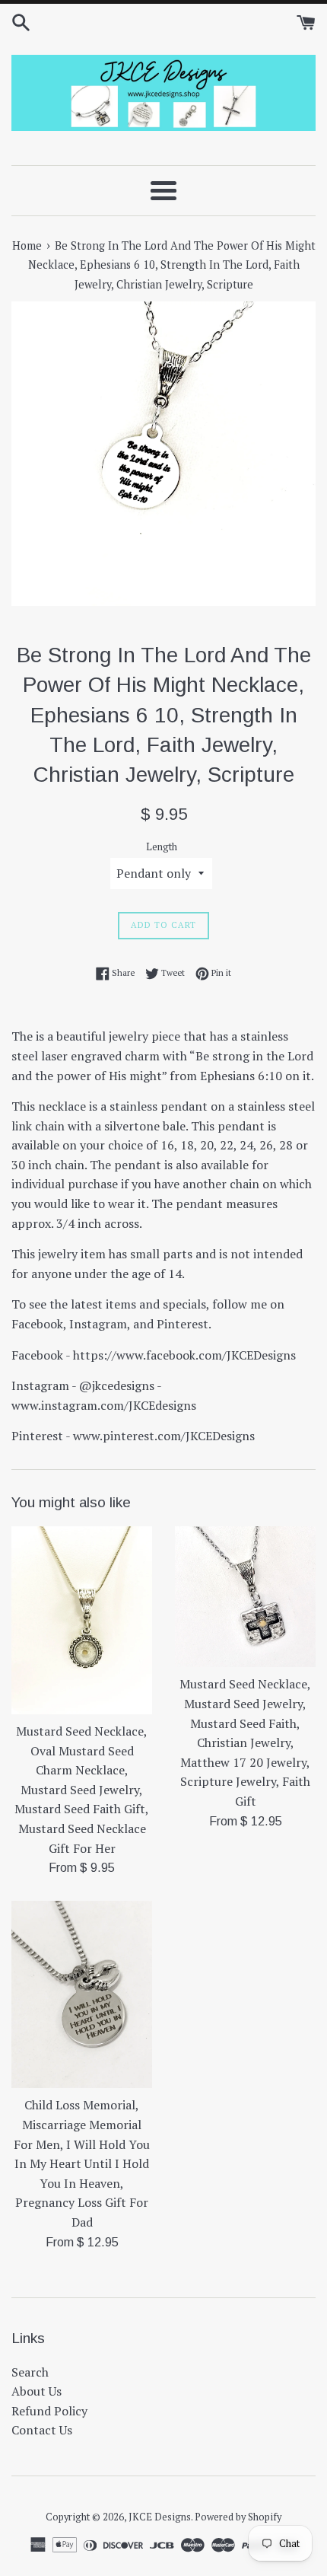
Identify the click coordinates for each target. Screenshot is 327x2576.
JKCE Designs (160, 2517)
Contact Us (42, 2430)
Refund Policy (49, 2411)
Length (162, 847)
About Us (37, 2391)
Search (30, 2372)
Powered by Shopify (238, 2517)
